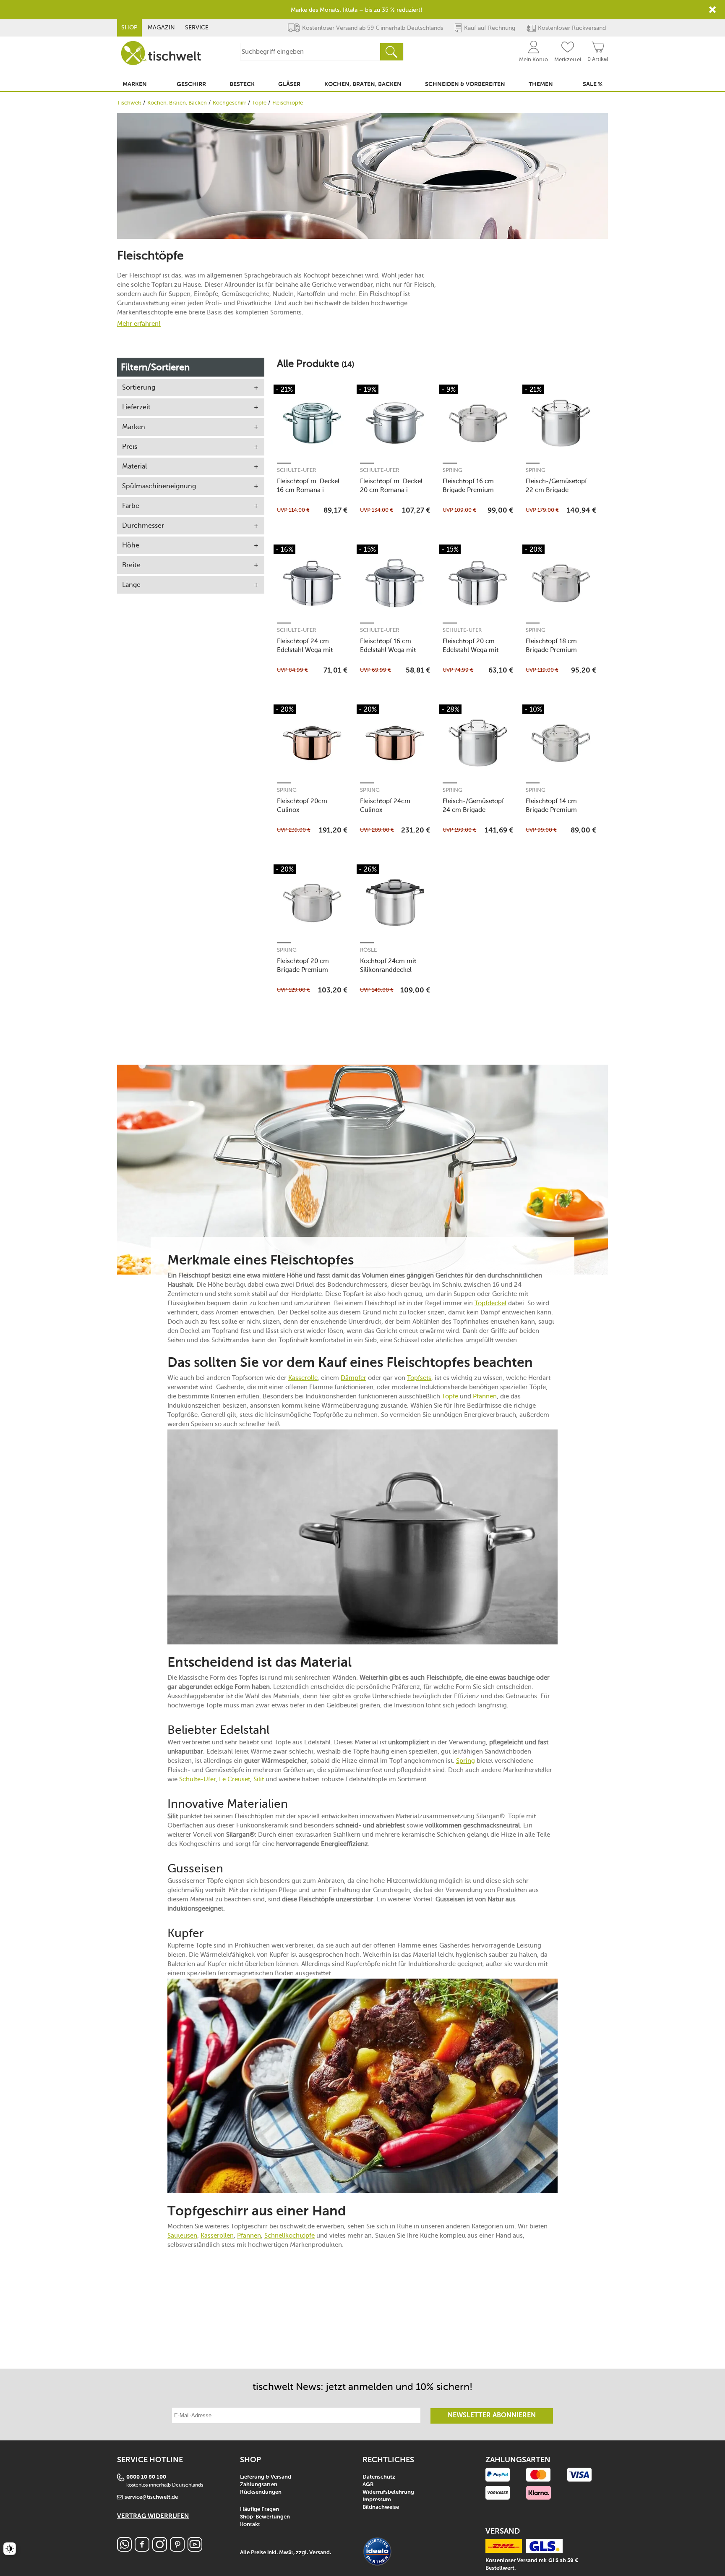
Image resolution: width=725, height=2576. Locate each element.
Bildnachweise (381, 2507)
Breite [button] (131, 565)
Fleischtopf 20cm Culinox (302, 805)
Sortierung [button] (139, 387)
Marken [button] (135, 84)
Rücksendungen (261, 2492)
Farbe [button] (131, 506)
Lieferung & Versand (266, 2477)
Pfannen (485, 1396)
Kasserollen (217, 2236)
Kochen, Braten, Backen (177, 103)
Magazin (161, 27)
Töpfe (259, 103)
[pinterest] (177, 2549)
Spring (452, 470)
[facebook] (142, 2549)
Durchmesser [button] (143, 525)
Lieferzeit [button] (136, 407)
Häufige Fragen (259, 2509)
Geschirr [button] (191, 84)
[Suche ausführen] (391, 52)
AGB (368, 2485)
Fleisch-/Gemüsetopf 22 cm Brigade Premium (556, 486)
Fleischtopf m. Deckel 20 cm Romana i (391, 486)
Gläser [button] (289, 84)
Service (197, 27)
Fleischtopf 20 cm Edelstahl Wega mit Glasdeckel (471, 645)
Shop (129, 27)
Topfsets (419, 1378)
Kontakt (250, 2525)
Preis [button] (130, 446)
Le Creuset (235, 1779)
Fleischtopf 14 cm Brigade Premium (551, 805)
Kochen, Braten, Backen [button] (363, 84)
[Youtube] (195, 2549)
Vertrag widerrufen (153, 2516)
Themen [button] (541, 84)
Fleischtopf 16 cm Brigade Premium (468, 486)
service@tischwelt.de (151, 2497)
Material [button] (134, 466)
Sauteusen (182, 2236)
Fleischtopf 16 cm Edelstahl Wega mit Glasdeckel (388, 645)
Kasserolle (303, 1378)
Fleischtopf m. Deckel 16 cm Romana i (308, 486)
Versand (319, 2553)
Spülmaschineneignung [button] (159, 486)
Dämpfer (353, 1378)
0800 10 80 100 (146, 2477)
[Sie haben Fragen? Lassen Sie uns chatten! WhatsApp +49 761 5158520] (124, 2549)
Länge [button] (131, 585)
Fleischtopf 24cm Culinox (385, 805)
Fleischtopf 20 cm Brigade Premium (303, 965)
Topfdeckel (490, 1303)
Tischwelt (129, 103)
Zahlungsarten (259, 2485)
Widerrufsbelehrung (388, 2492)
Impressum (377, 2500)
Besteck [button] (242, 84)
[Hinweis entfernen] (712, 10)
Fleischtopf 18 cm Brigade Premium (551, 645)
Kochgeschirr (229, 103)
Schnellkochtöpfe (289, 2236)
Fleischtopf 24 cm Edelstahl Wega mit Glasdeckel (305, 645)
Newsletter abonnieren (492, 2416)
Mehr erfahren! (139, 323)
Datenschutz (379, 2477)
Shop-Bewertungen (265, 2517)
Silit (259, 1779)
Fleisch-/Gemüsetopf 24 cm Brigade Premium (473, 805)
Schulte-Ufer (296, 470)
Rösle (368, 950)
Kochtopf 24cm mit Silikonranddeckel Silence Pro (388, 965)
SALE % (593, 84)
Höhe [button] (131, 545)
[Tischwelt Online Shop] (161, 53)
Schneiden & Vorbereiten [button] (465, 84)
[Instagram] (160, 2549)
